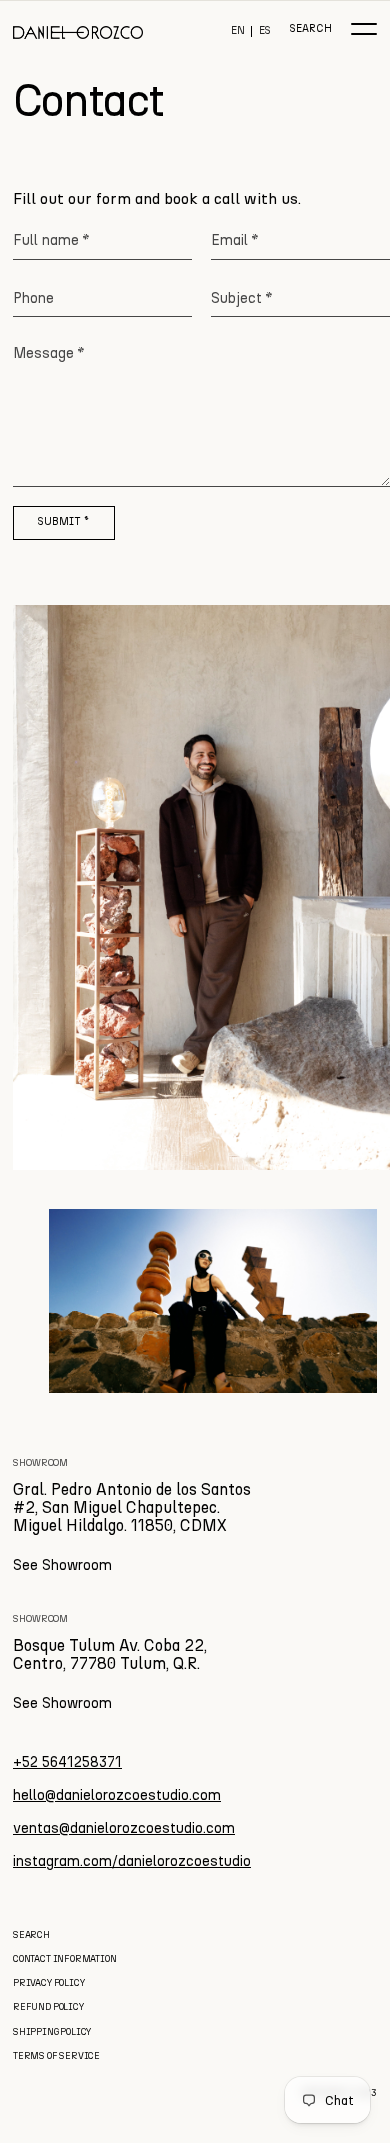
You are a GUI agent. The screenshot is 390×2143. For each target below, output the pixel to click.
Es (265, 31)
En (238, 31)
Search (310, 29)
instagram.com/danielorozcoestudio (132, 1861)
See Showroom (62, 1565)
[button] (364, 29)
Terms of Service (56, 2055)
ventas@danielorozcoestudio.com (124, 1828)
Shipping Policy (52, 2031)
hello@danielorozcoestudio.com (117, 1795)
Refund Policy (48, 2006)
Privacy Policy (48, 1982)
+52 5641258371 (67, 1762)
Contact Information (64, 1958)
